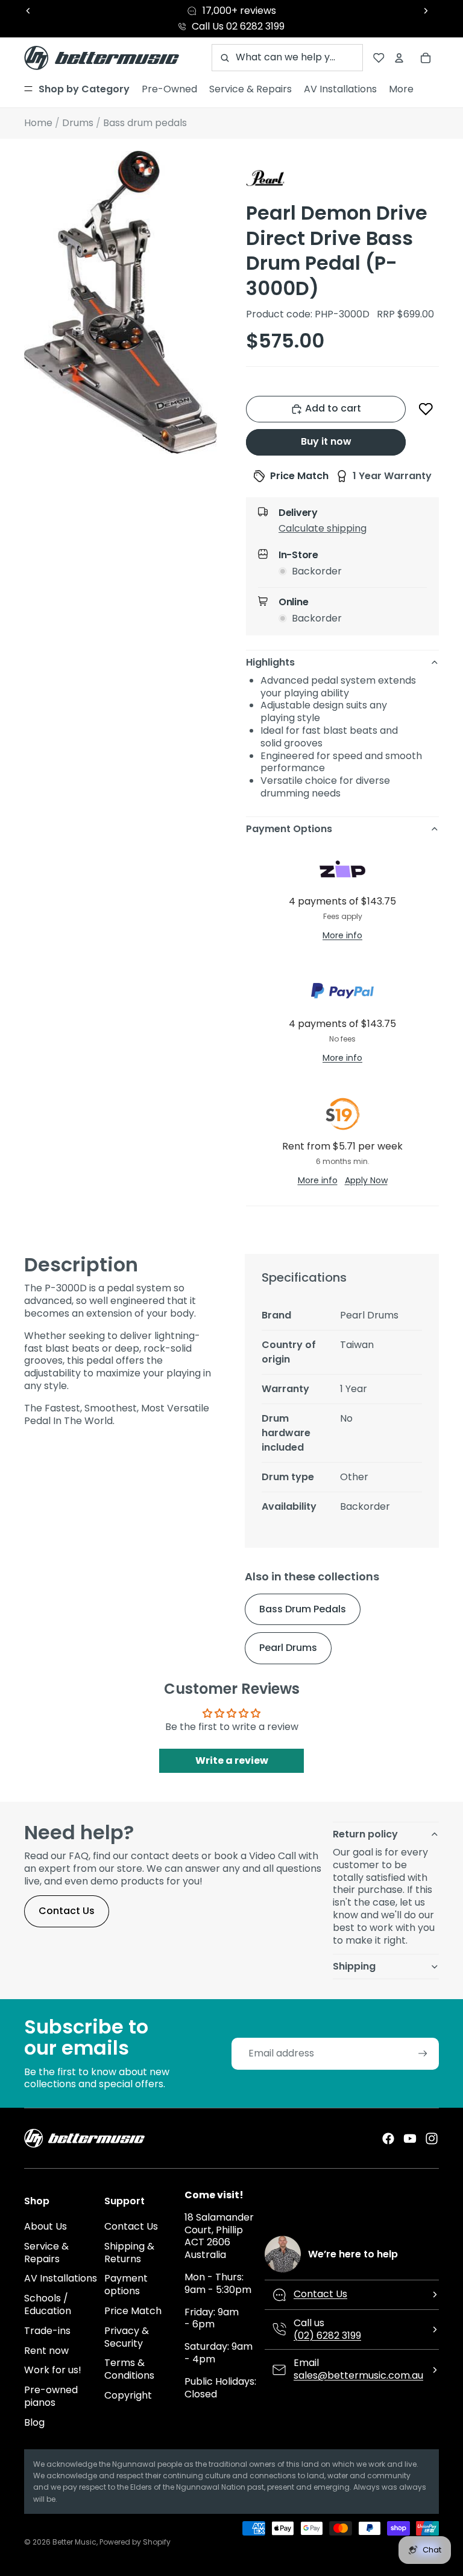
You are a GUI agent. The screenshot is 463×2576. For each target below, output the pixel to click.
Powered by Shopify (135, 2542)
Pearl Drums (288, 1648)
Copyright (128, 2395)
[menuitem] (77, 89)
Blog (34, 2422)
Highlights (270, 662)
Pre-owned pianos (51, 2396)
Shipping (354, 1966)
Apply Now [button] (366, 1180)
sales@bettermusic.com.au (358, 2375)
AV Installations (61, 2278)
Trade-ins (47, 2331)
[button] (426, 409)
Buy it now (326, 441)
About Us (46, 2226)
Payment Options (289, 829)
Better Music (74, 2542)
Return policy (365, 1834)
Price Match (133, 2311)
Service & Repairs (46, 2253)
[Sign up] (423, 2054)
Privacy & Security (127, 2337)
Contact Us (67, 1911)
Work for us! (53, 2370)
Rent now (46, 2351)
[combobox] (287, 58)
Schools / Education (48, 2304)
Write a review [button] (232, 1760)
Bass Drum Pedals (303, 1609)
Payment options (126, 2285)
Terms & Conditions (129, 2369)
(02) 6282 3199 (327, 2336)
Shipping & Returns (129, 2253)
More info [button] (342, 935)
